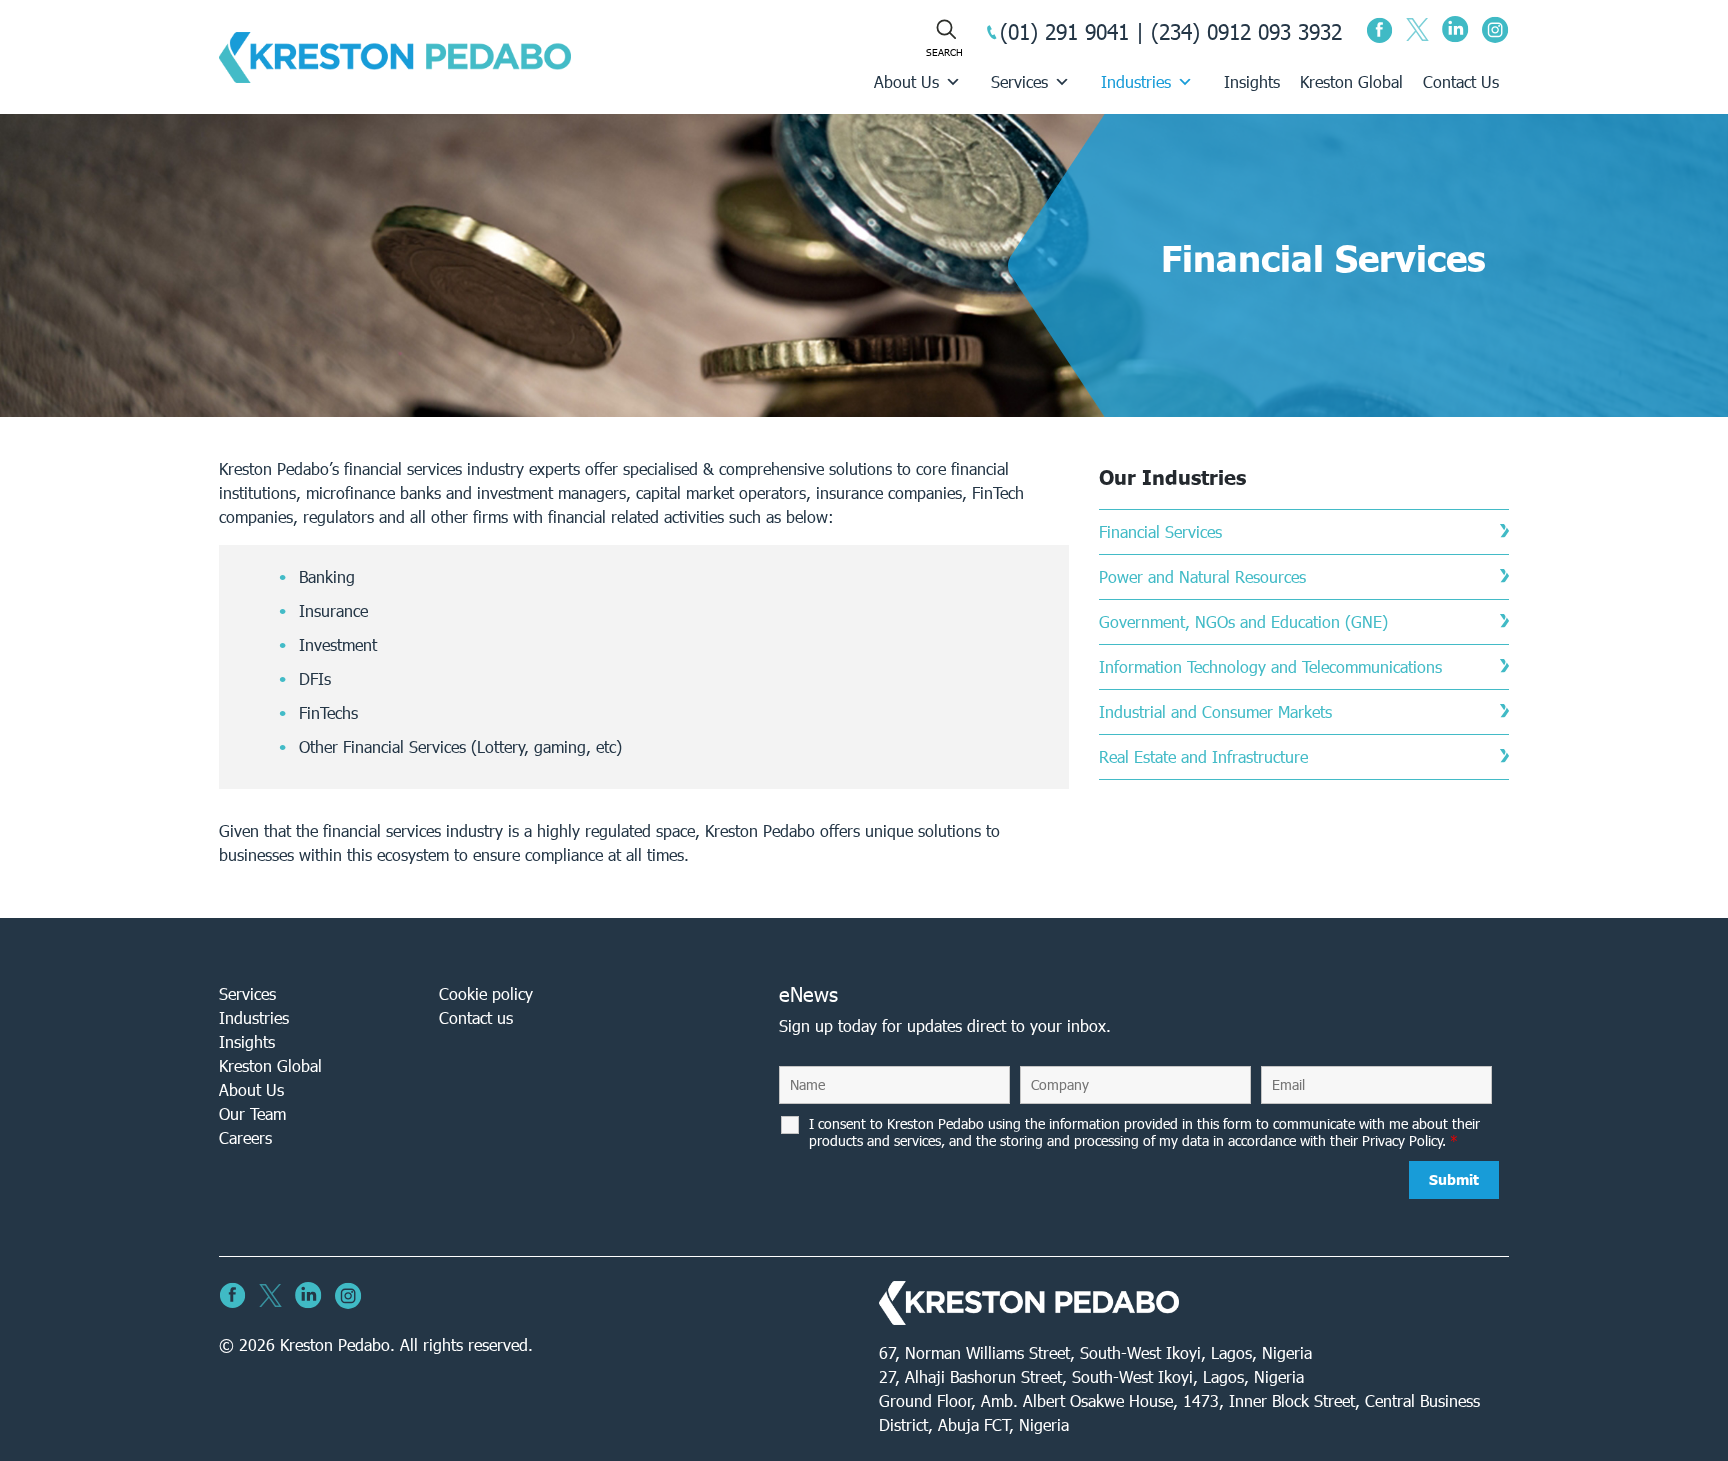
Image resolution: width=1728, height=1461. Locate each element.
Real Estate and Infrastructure (1203, 756)
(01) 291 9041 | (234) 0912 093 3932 (1171, 31)
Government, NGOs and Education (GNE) (1243, 621)
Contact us (476, 1017)
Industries (1136, 81)
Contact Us (1461, 81)
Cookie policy (486, 993)
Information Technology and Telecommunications (1270, 666)
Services (1019, 81)
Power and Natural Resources (1202, 576)
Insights (1252, 81)
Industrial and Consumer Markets (1215, 711)
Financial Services (1160, 531)
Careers (245, 1137)
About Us (906, 81)
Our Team (252, 1113)
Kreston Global (1351, 81)
